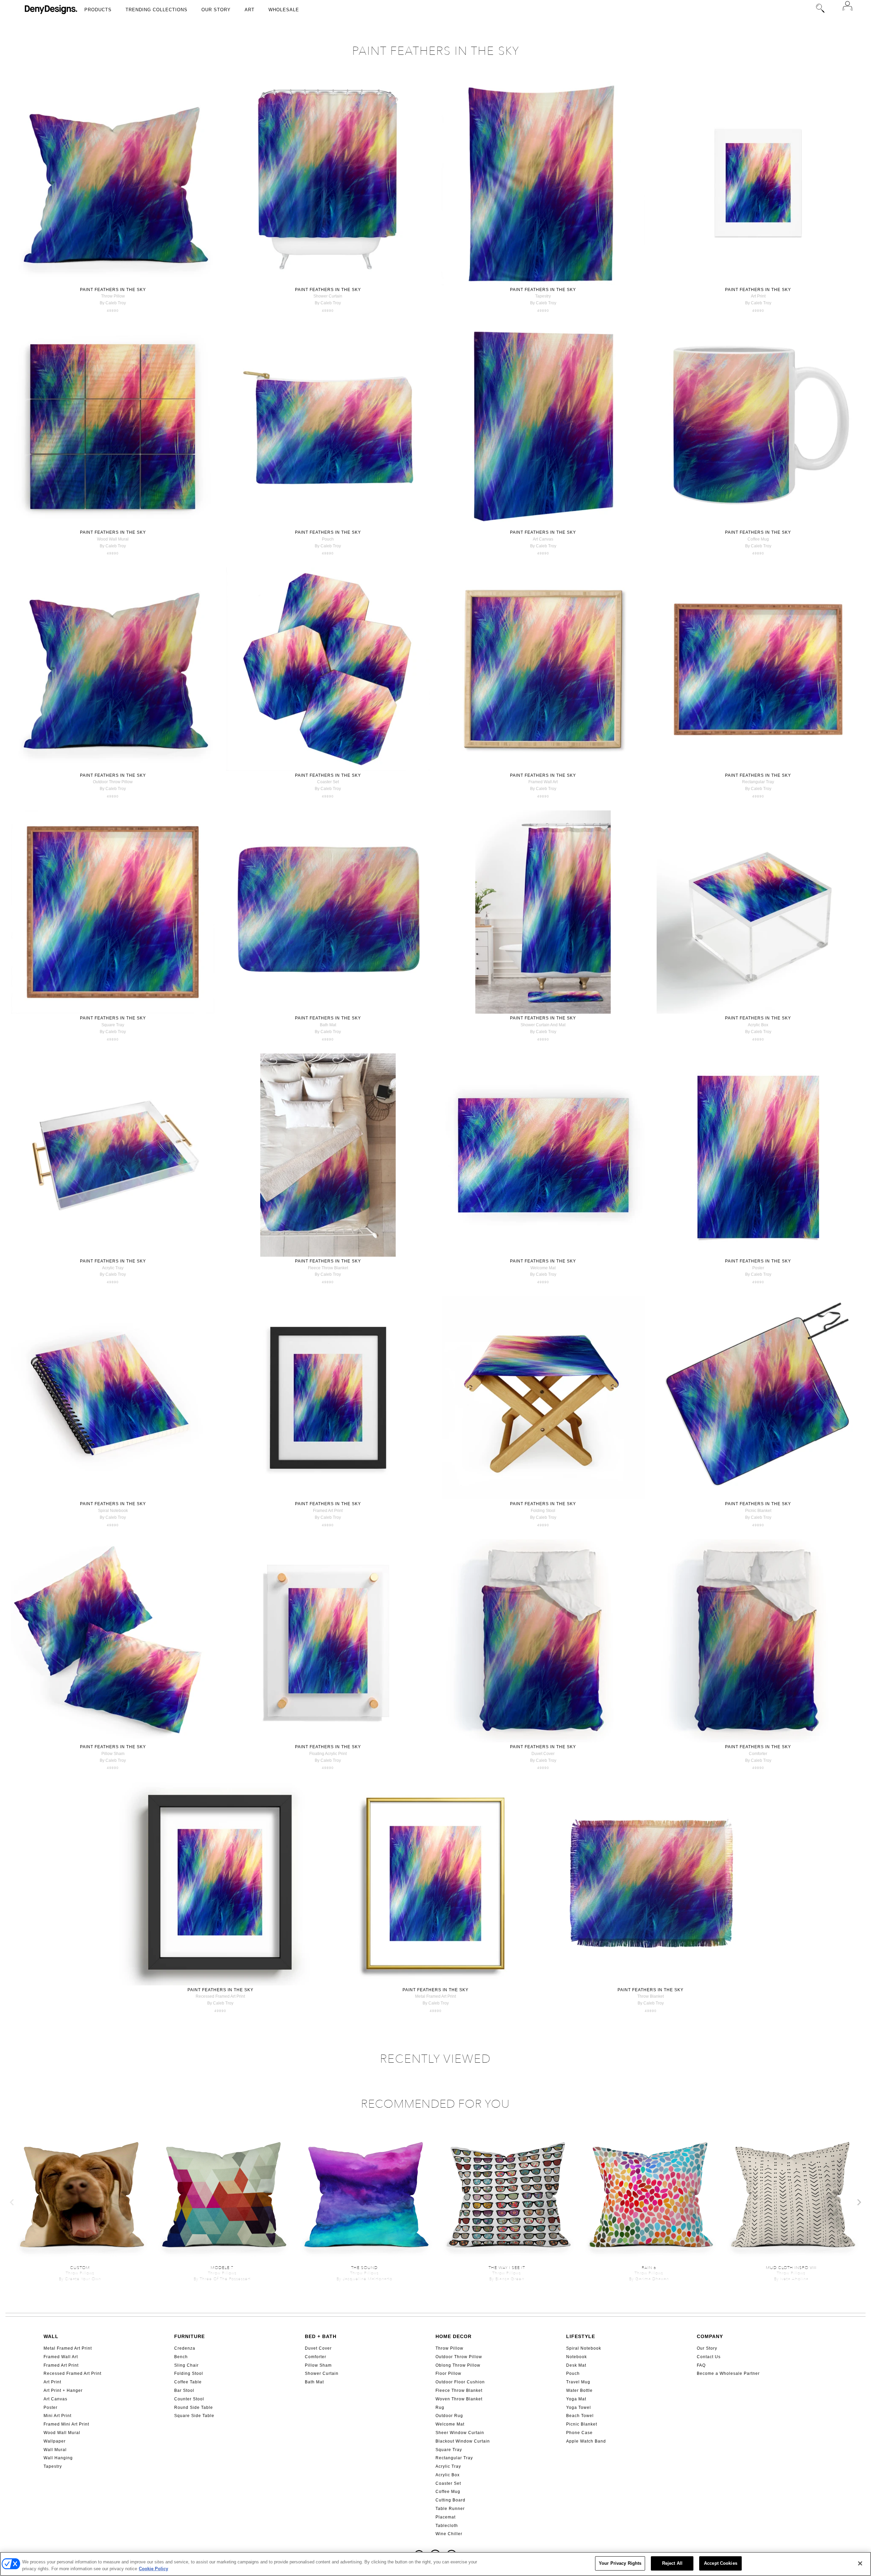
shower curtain (328, 296)
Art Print (52, 2382)
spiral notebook (113, 1511)
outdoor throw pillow (113, 782)
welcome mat (543, 1268)
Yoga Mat (576, 2399)
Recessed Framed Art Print (72, 2373)
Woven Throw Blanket (459, 2399)
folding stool (543, 1511)
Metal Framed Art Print (68, 2348)
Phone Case (579, 2433)
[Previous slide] (12, 2202)
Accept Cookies (721, 2563)
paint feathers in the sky (113, 290)
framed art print (328, 1511)
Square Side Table (194, 2416)
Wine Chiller (449, 2534)
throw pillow (113, 296)
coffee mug (758, 539)
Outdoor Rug (449, 2416)
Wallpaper (55, 2441)
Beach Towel (580, 2416)
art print (758, 296)
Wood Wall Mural (62, 2433)
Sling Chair (186, 2365)
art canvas (543, 539)
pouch (328, 539)
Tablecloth (447, 2526)
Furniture (190, 2336)
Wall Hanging (58, 2458)
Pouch (573, 2373)
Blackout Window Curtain (463, 2441)
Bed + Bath (321, 2336)
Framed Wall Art (61, 2357)
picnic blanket (758, 1511)
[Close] (860, 2563)
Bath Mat (314, 2382)
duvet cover (543, 1754)
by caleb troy (113, 303)
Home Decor (454, 2336)
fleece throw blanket (328, 1268)
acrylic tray (113, 1268)
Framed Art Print (61, 2365)
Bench (181, 2357)
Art (250, 10)
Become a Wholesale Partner (728, 2373)
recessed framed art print (220, 1996)
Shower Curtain (322, 2373)
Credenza (185, 2348)
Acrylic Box (448, 2475)
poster (758, 1268)
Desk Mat (576, 2365)
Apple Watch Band (586, 2441)
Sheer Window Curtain (460, 2433)
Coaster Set (448, 2483)
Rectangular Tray (454, 2458)
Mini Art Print (57, 2416)
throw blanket (651, 1996)
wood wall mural (113, 539)
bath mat (328, 1025)
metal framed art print (435, 1996)
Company (710, 2336)
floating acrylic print (328, 1754)
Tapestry (53, 2466)
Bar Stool (184, 2390)
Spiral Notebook (584, 2348)
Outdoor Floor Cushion (460, 2382)
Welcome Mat (450, 2424)
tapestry (543, 296)
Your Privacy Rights (620, 2563)
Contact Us (709, 2357)
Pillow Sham (318, 2365)
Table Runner (450, 2509)
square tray (113, 1025)
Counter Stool (189, 2399)
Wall (51, 2336)
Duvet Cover (318, 2348)
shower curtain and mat (543, 1025)
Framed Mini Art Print (66, 2424)
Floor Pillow (448, 2373)
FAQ (701, 2365)
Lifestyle (581, 2336)
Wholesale (284, 10)
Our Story (216, 10)
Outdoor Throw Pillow (459, 2357)
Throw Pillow (449, 2348)
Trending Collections (157, 10)
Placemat (446, 2517)
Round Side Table (194, 2408)
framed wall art (543, 782)
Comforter (316, 2357)
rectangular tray (758, 782)
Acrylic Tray (448, 2466)
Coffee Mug (448, 2492)
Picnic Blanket (582, 2424)
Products (98, 10)
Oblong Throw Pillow (458, 2365)
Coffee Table (188, 2382)
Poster (51, 2408)
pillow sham (113, 1754)
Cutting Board (450, 2500)
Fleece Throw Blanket (459, 2390)
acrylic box (758, 1025)
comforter (758, 1754)
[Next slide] (859, 2202)
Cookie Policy (153, 2569)
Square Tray (449, 2450)
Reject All (672, 2563)
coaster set (328, 782)
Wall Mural (55, 2450)
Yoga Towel (579, 2408)
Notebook (577, 2357)
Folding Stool (189, 2373)
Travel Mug (578, 2382)
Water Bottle (579, 2390)
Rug (440, 2408)
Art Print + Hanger (63, 2390)
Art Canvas (55, 2399)
